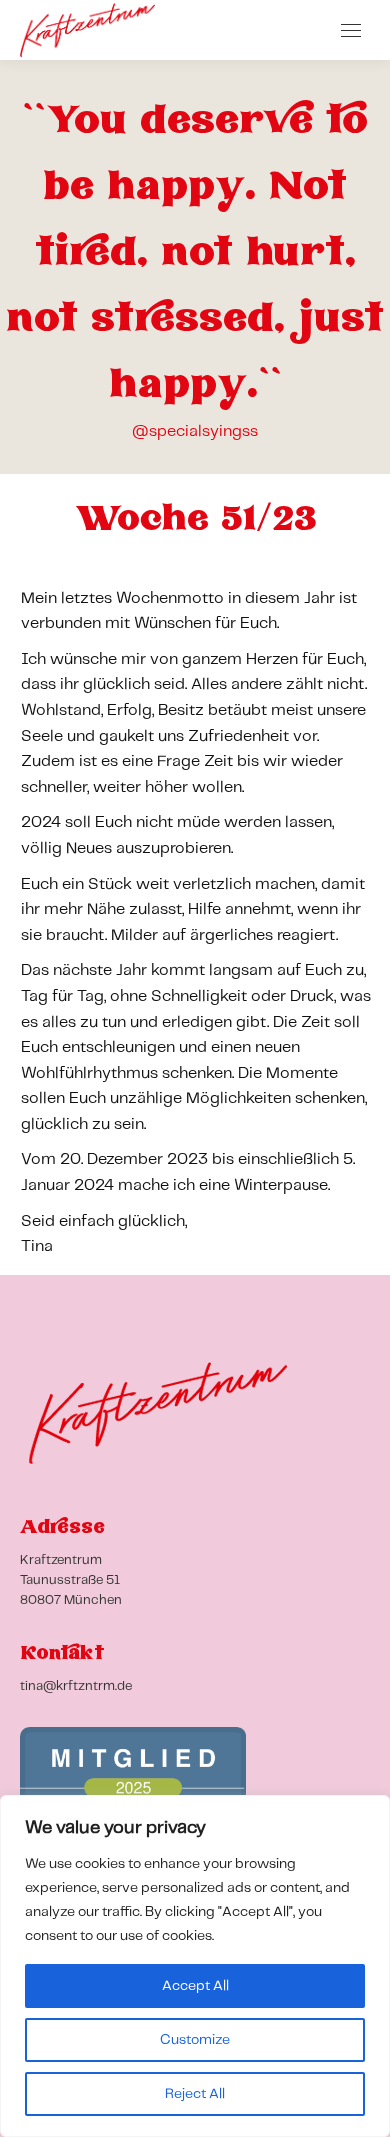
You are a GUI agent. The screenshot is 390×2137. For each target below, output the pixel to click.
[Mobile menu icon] (351, 30)
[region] (195, 1966)
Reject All (195, 2094)
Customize (195, 2040)
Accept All (195, 1986)
